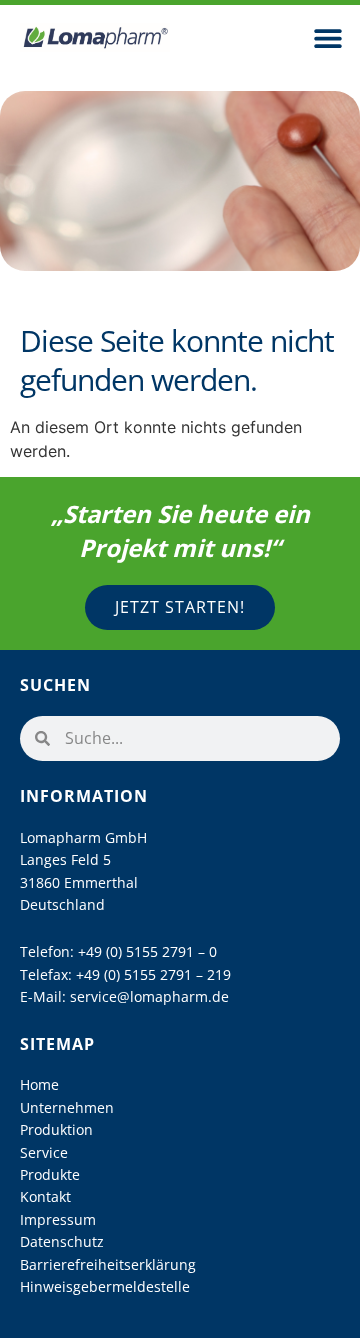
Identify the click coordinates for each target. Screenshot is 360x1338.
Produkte (50, 1174)
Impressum (58, 1219)
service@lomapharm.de (149, 996)
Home (39, 1084)
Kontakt (45, 1196)
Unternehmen (67, 1107)
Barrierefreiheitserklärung (108, 1264)
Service (44, 1152)
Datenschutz (62, 1241)
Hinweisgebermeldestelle (105, 1286)
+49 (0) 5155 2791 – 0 (147, 951)
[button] (327, 37)
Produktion (56, 1129)
